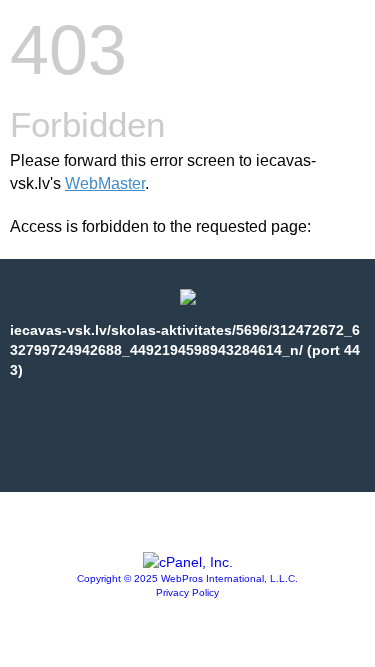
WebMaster (105, 183)
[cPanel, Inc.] (188, 562)
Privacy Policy (187, 592)
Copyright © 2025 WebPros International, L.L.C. (187, 578)
